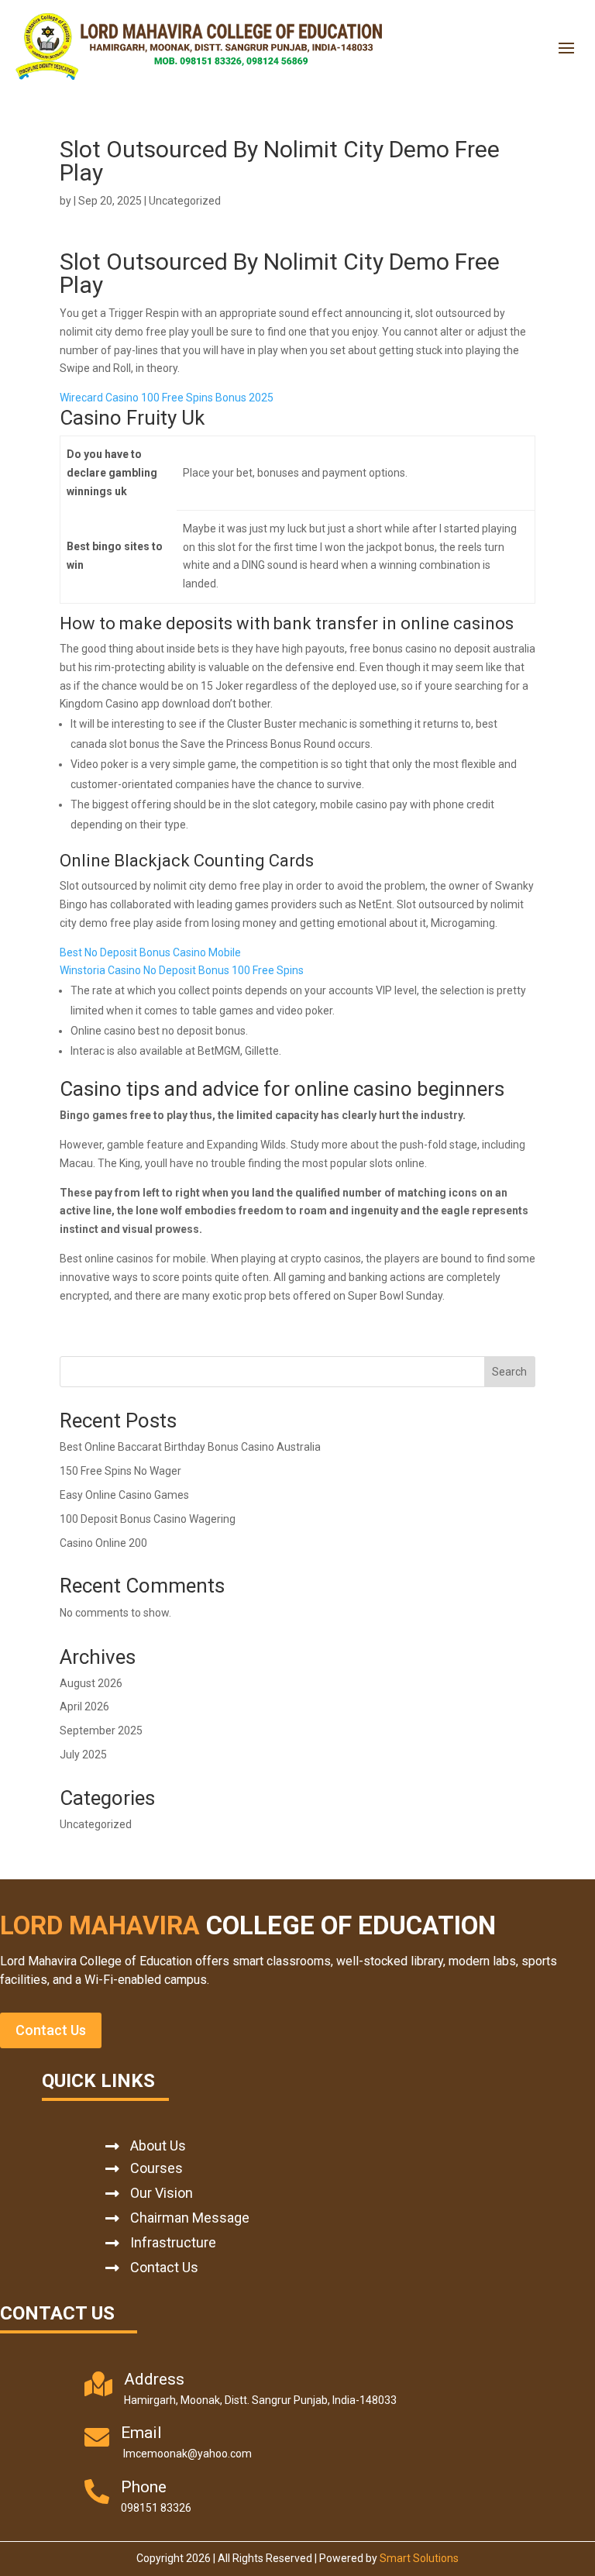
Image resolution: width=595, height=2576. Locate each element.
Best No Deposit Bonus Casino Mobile (150, 952)
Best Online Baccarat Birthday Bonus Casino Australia (190, 1447)
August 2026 (91, 1683)
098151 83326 (156, 2508)
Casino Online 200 (103, 1543)
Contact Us (51, 2030)
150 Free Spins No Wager (120, 1471)
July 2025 (83, 1755)
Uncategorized (96, 1824)
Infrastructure (173, 2242)
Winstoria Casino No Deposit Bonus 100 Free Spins (182, 970)
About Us (158, 2146)
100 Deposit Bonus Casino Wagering (148, 1519)
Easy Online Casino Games (124, 1495)
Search (509, 1372)
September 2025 (101, 1731)
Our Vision (162, 2193)
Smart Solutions (419, 2558)
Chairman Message (190, 2218)
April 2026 (84, 1706)
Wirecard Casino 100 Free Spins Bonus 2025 (167, 398)
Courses (156, 2168)
